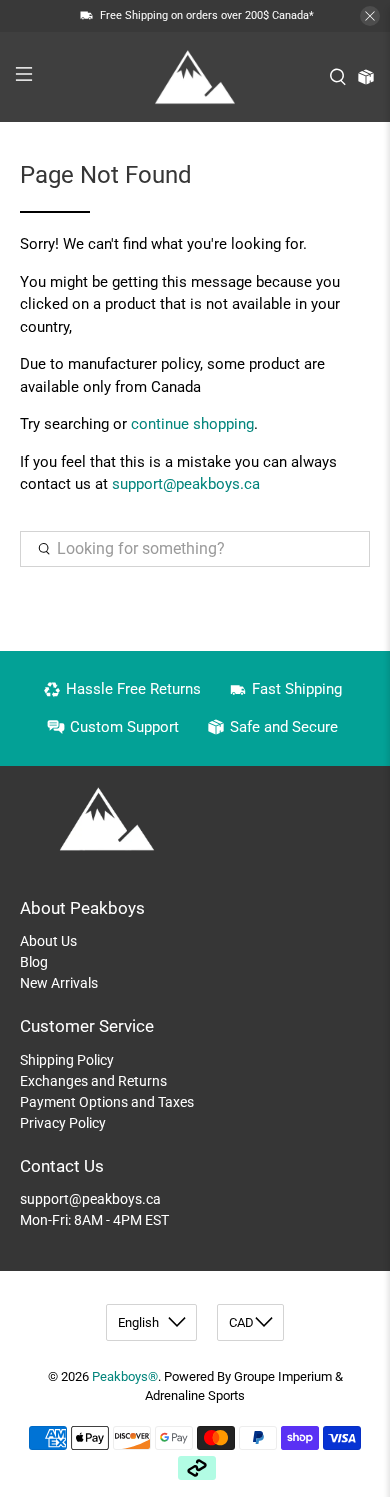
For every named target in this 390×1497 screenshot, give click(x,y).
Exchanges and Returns (93, 1081)
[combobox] (195, 549)
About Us (48, 941)
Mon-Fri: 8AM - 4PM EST (94, 1220)
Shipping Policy (67, 1060)
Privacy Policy (63, 1123)
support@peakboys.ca (186, 484)
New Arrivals (59, 983)
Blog (34, 962)
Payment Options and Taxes (107, 1102)
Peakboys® (125, 1376)
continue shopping (192, 424)
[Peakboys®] (195, 77)
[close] (370, 16)
